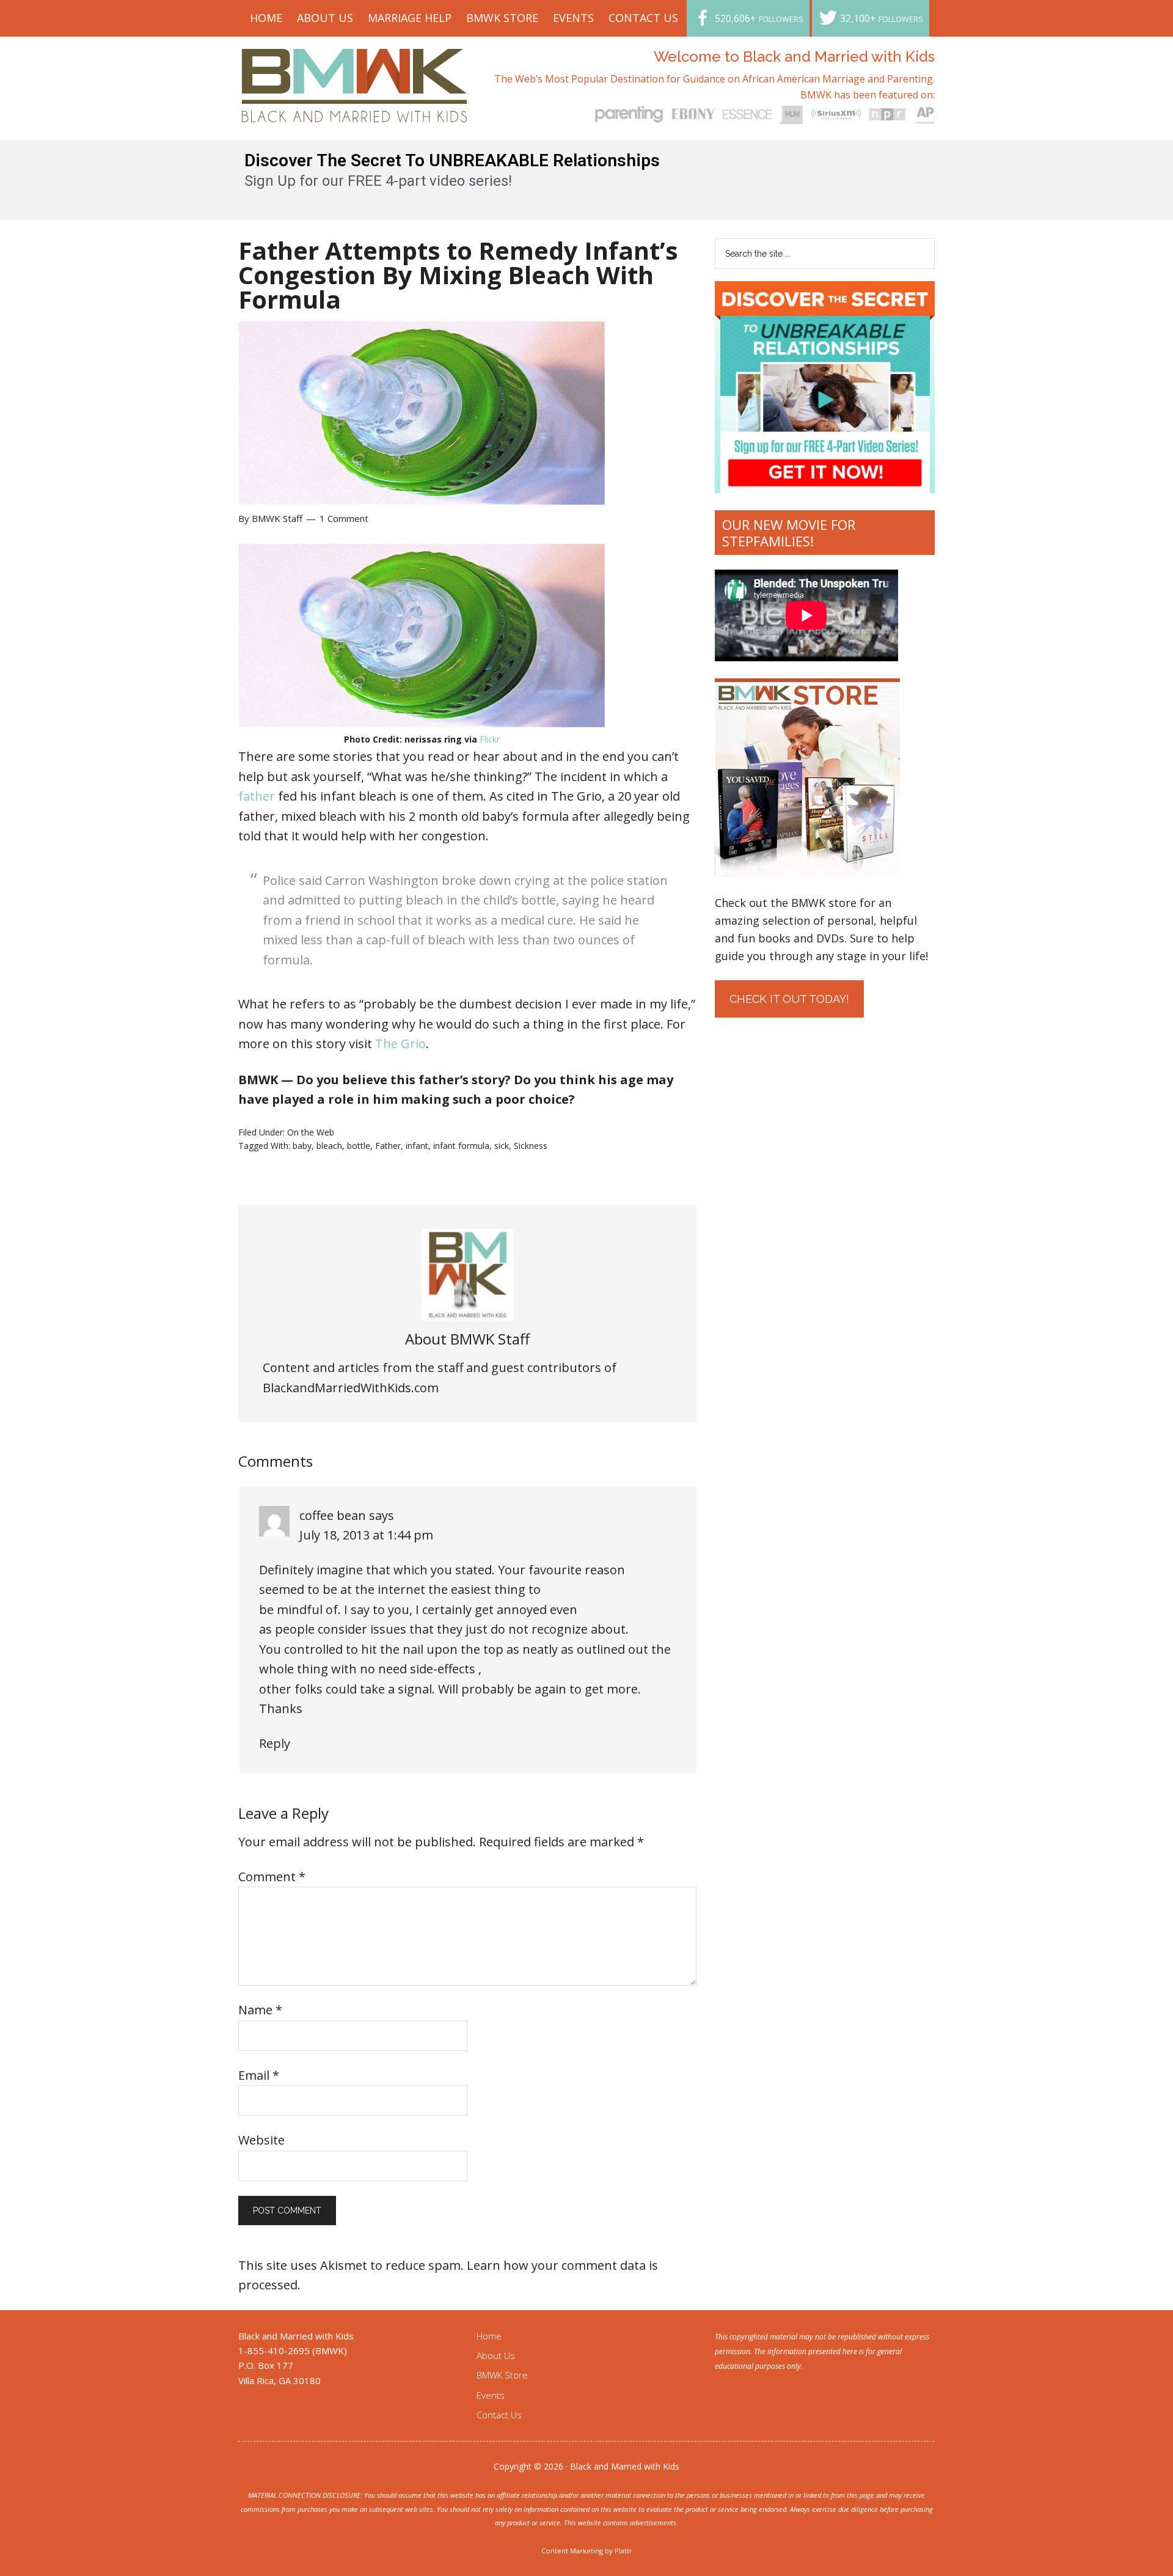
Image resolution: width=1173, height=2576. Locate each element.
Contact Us (499, 2415)
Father (388, 1146)
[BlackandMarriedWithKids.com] (355, 111)
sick (502, 1146)
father (257, 796)
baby (302, 1146)
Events (491, 2395)
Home (489, 2336)
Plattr (623, 2551)
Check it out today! (789, 999)
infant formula (461, 1146)
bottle (359, 1146)
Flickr (490, 739)
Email (259, 2075)
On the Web (311, 1132)
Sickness (531, 1146)
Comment (272, 1877)
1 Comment (344, 518)
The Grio (400, 1044)
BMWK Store (502, 2375)
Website (261, 2140)
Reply (275, 1743)
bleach (329, 1146)
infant (417, 1146)
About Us (496, 2355)
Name (260, 2010)
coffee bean (333, 1515)
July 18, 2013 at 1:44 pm (366, 1535)
